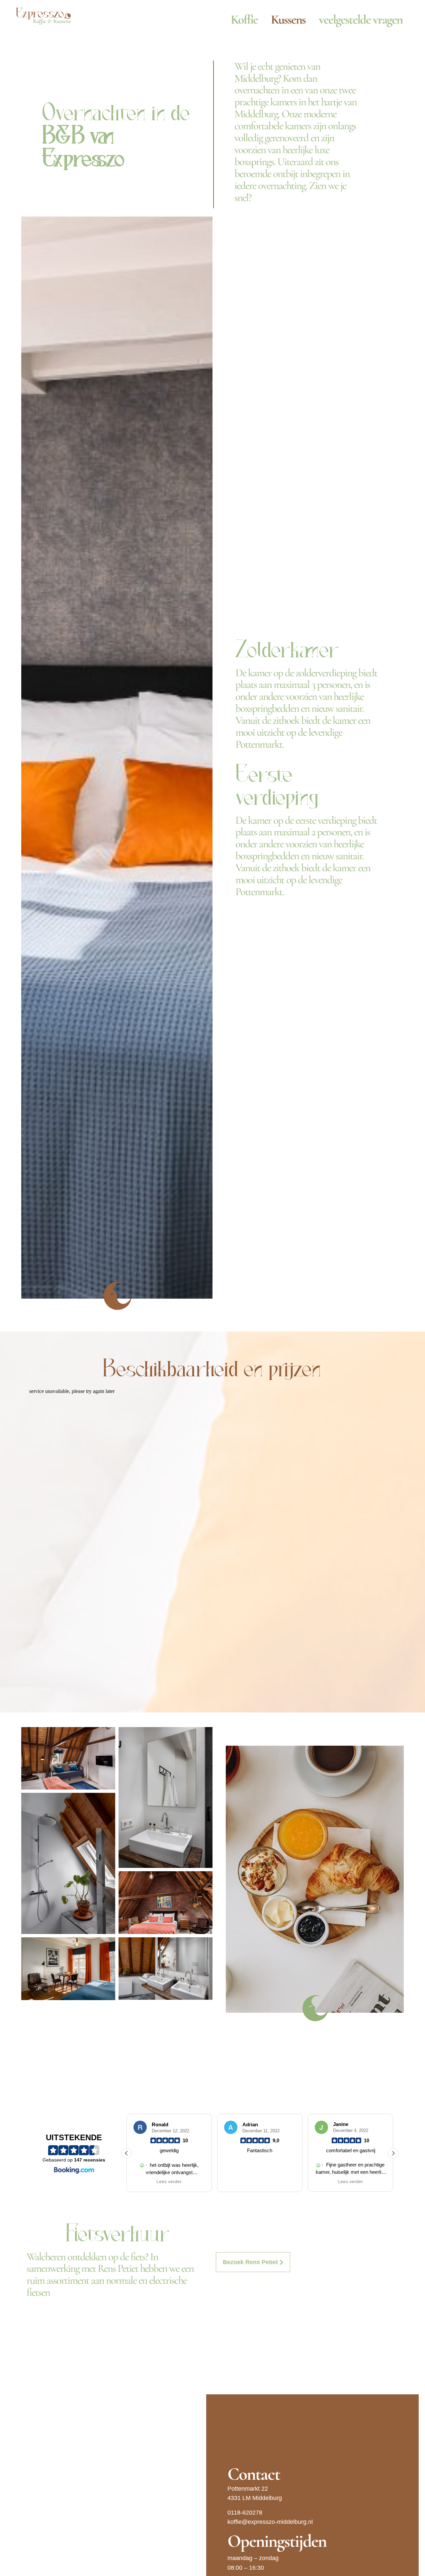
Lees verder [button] (260, 2182)
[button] (28, 758)
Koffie (244, 20)
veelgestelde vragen (361, 20)
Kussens (288, 20)
